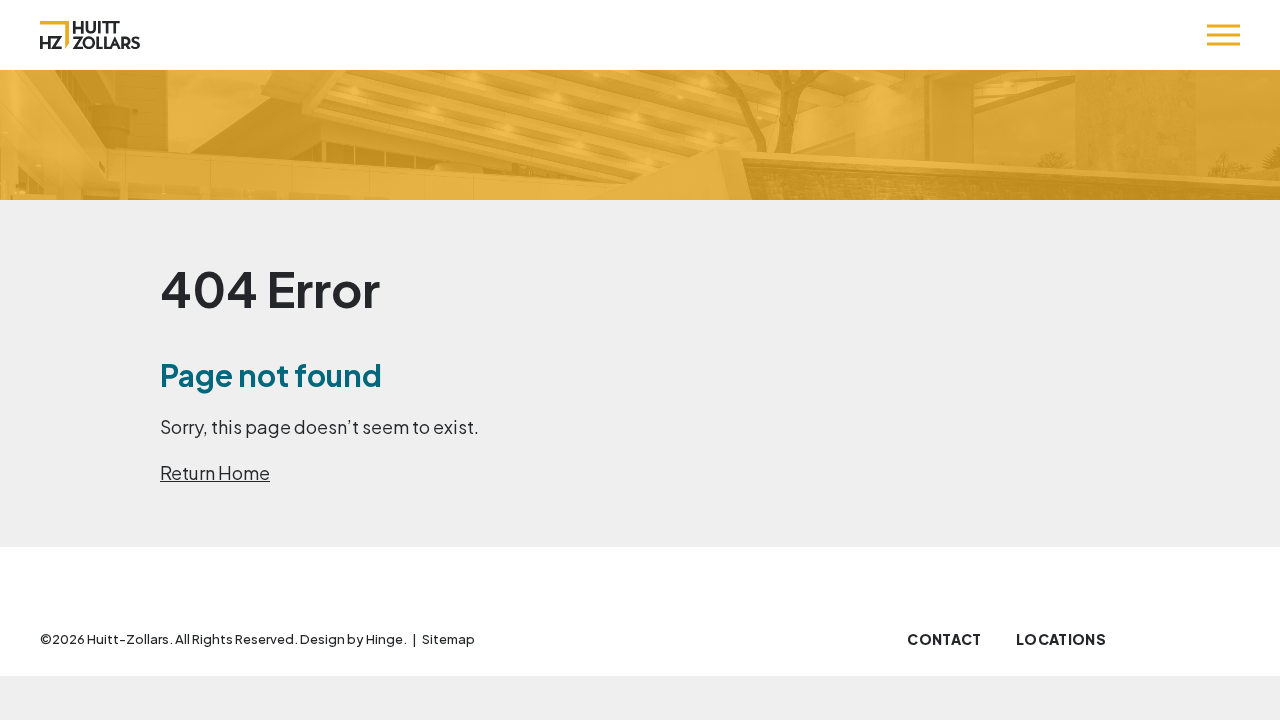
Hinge (384, 639)
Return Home (215, 472)
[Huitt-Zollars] (90, 35)
